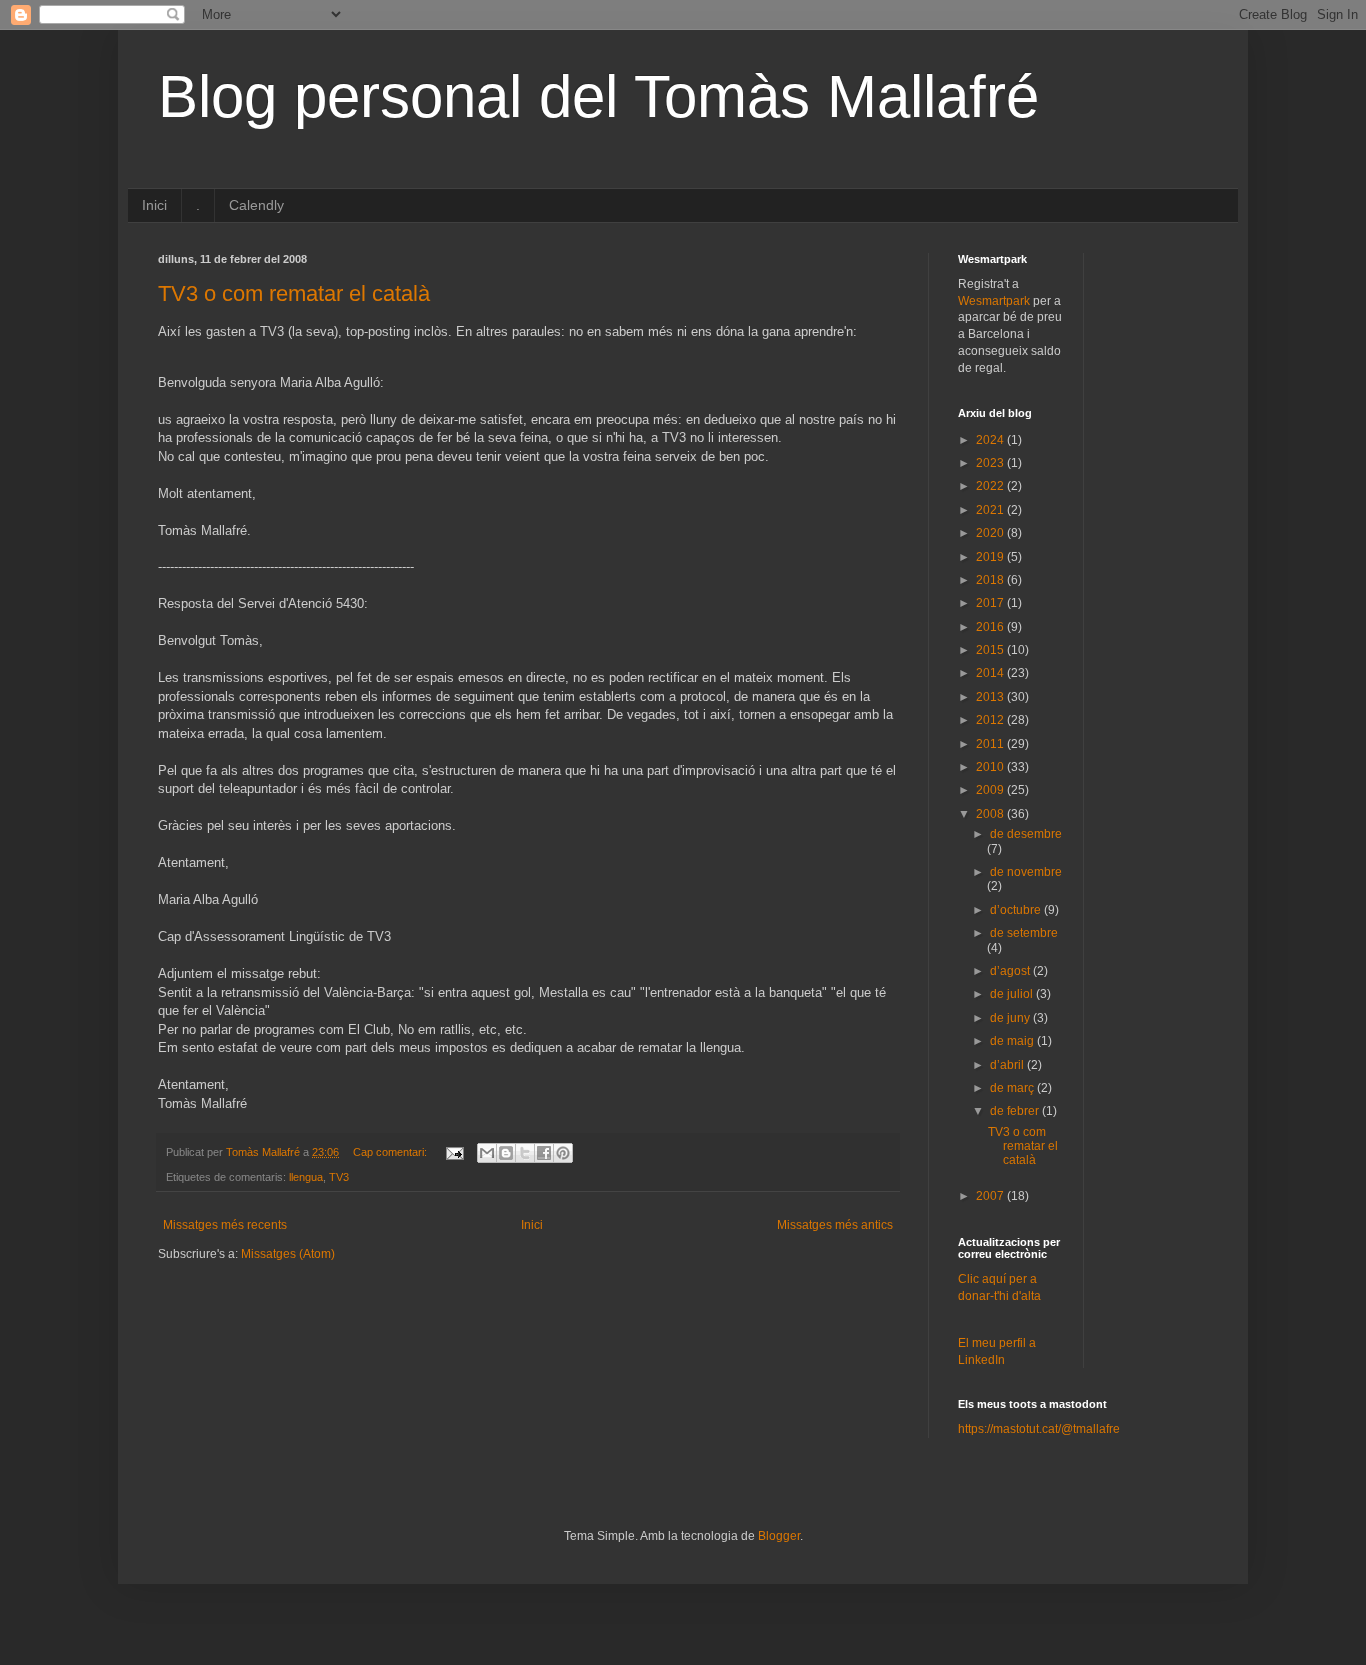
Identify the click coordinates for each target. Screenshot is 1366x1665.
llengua (306, 1177)
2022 (991, 486)
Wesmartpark (994, 301)
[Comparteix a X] (525, 1153)
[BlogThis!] (506, 1153)
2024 (991, 440)
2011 (991, 744)
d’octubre (1017, 910)
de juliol (1013, 994)
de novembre (1026, 872)
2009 (991, 790)
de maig (1013, 1041)
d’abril (1008, 1065)
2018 (991, 580)
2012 (991, 720)
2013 (991, 697)
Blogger (779, 1536)
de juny (1011, 1018)
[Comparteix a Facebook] (544, 1153)
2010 (991, 767)
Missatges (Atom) (288, 1254)
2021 (991, 510)
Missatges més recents (225, 1225)
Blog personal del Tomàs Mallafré (598, 96)
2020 (991, 533)
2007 (991, 1196)
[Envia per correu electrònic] (487, 1153)
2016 (991, 627)
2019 (991, 557)
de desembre (1026, 834)
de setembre (1024, 933)
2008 (991, 814)
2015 (991, 650)
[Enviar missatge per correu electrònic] (454, 1152)
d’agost (1011, 971)
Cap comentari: (391, 1152)
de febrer (1016, 1111)
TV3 (339, 1177)
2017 (991, 603)
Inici (154, 205)
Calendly (256, 205)
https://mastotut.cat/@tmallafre (1039, 1429)
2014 (991, 673)
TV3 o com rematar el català (294, 293)
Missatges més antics (835, 1225)
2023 (991, 463)
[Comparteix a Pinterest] (563, 1153)
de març (1013, 1088)
